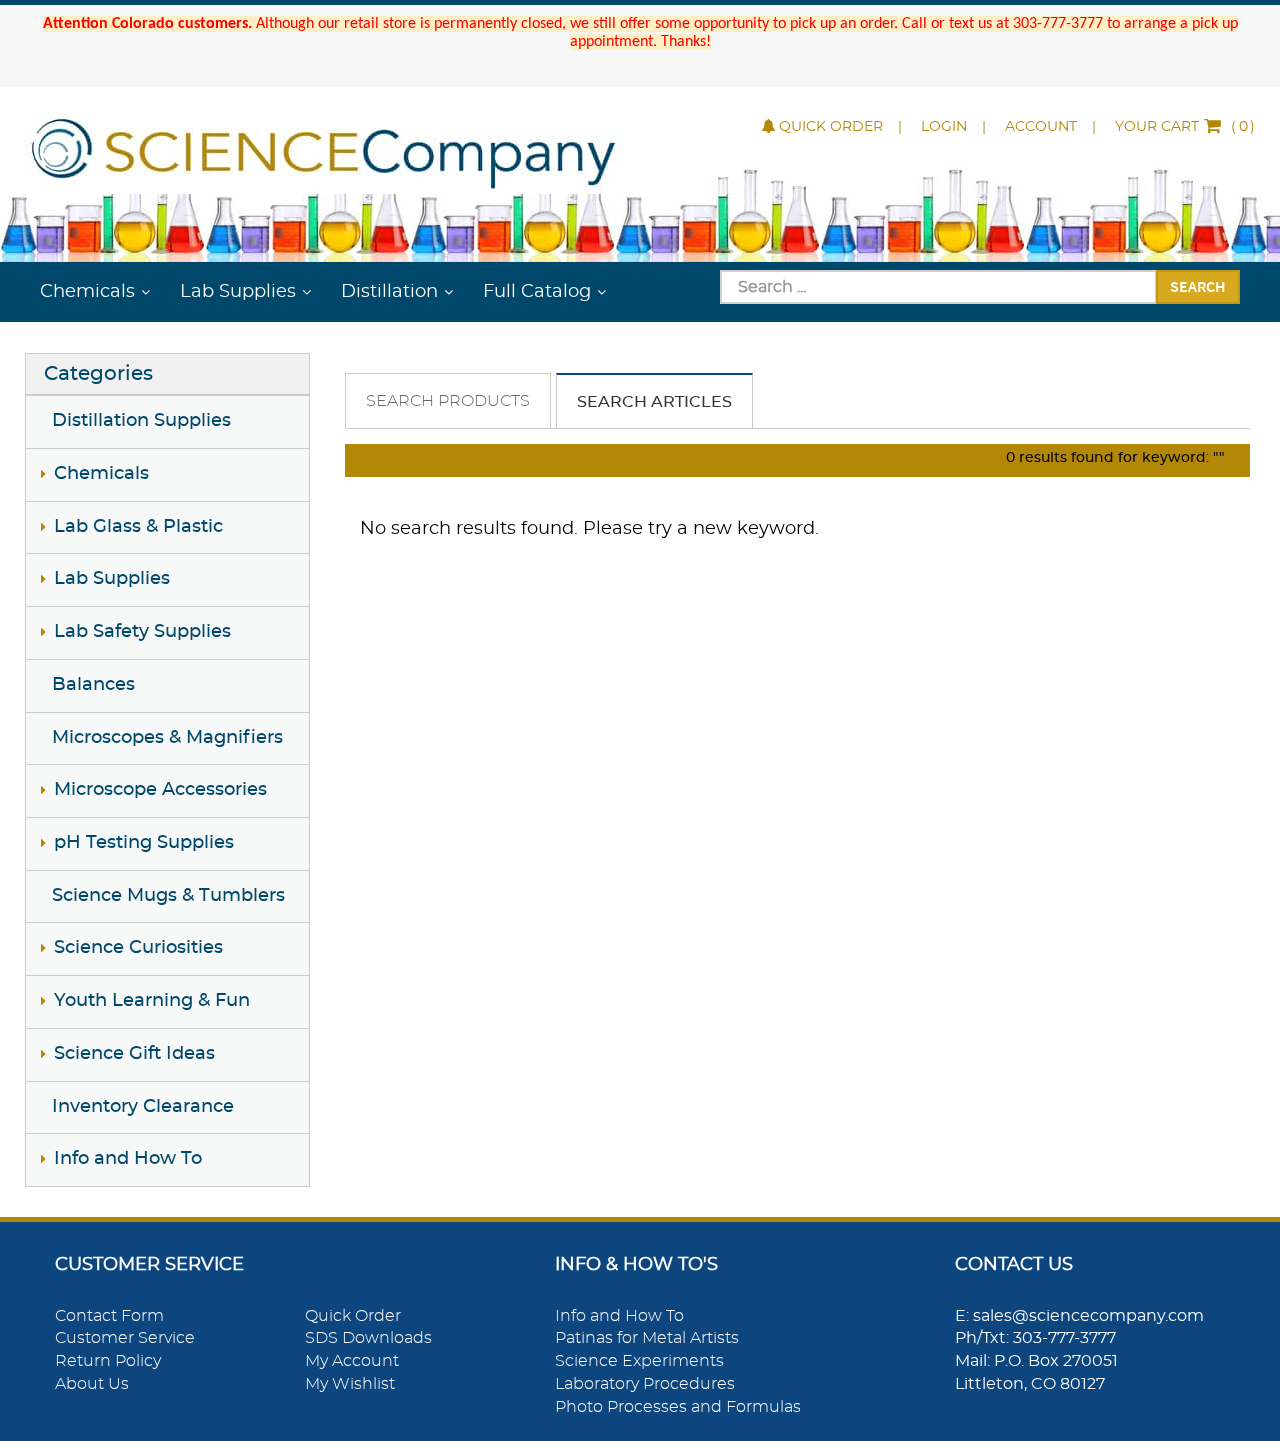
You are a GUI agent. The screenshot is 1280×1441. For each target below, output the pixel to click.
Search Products (448, 401)
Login (944, 127)
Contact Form (109, 1316)
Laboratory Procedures (645, 1384)
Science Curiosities (138, 948)
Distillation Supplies (141, 421)
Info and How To (128, 1159)
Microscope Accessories (160, 790)
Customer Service (125, 1338)
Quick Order (831, 127)
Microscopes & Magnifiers (167, 738)
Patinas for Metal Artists (647, 1338)
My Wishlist (350, 1384)
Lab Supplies (238, 292)
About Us (92, 1384)
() (1185, 127)
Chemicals (87, 292)
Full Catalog (537, 292)
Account (1041, 127)
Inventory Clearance (143, 1107)
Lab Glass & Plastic (138, 527)
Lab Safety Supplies (142, 632)
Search (1198, 286)
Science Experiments (639, 1361)
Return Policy (108, 1361)
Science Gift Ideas (134, 1054)
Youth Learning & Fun (152, 1001)
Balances (93, 685)
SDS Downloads (368, 1338)
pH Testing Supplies (144, 843)
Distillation (389, 292)
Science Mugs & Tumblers (168, 896)
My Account (352, 1361)
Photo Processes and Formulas (678, 1407)
